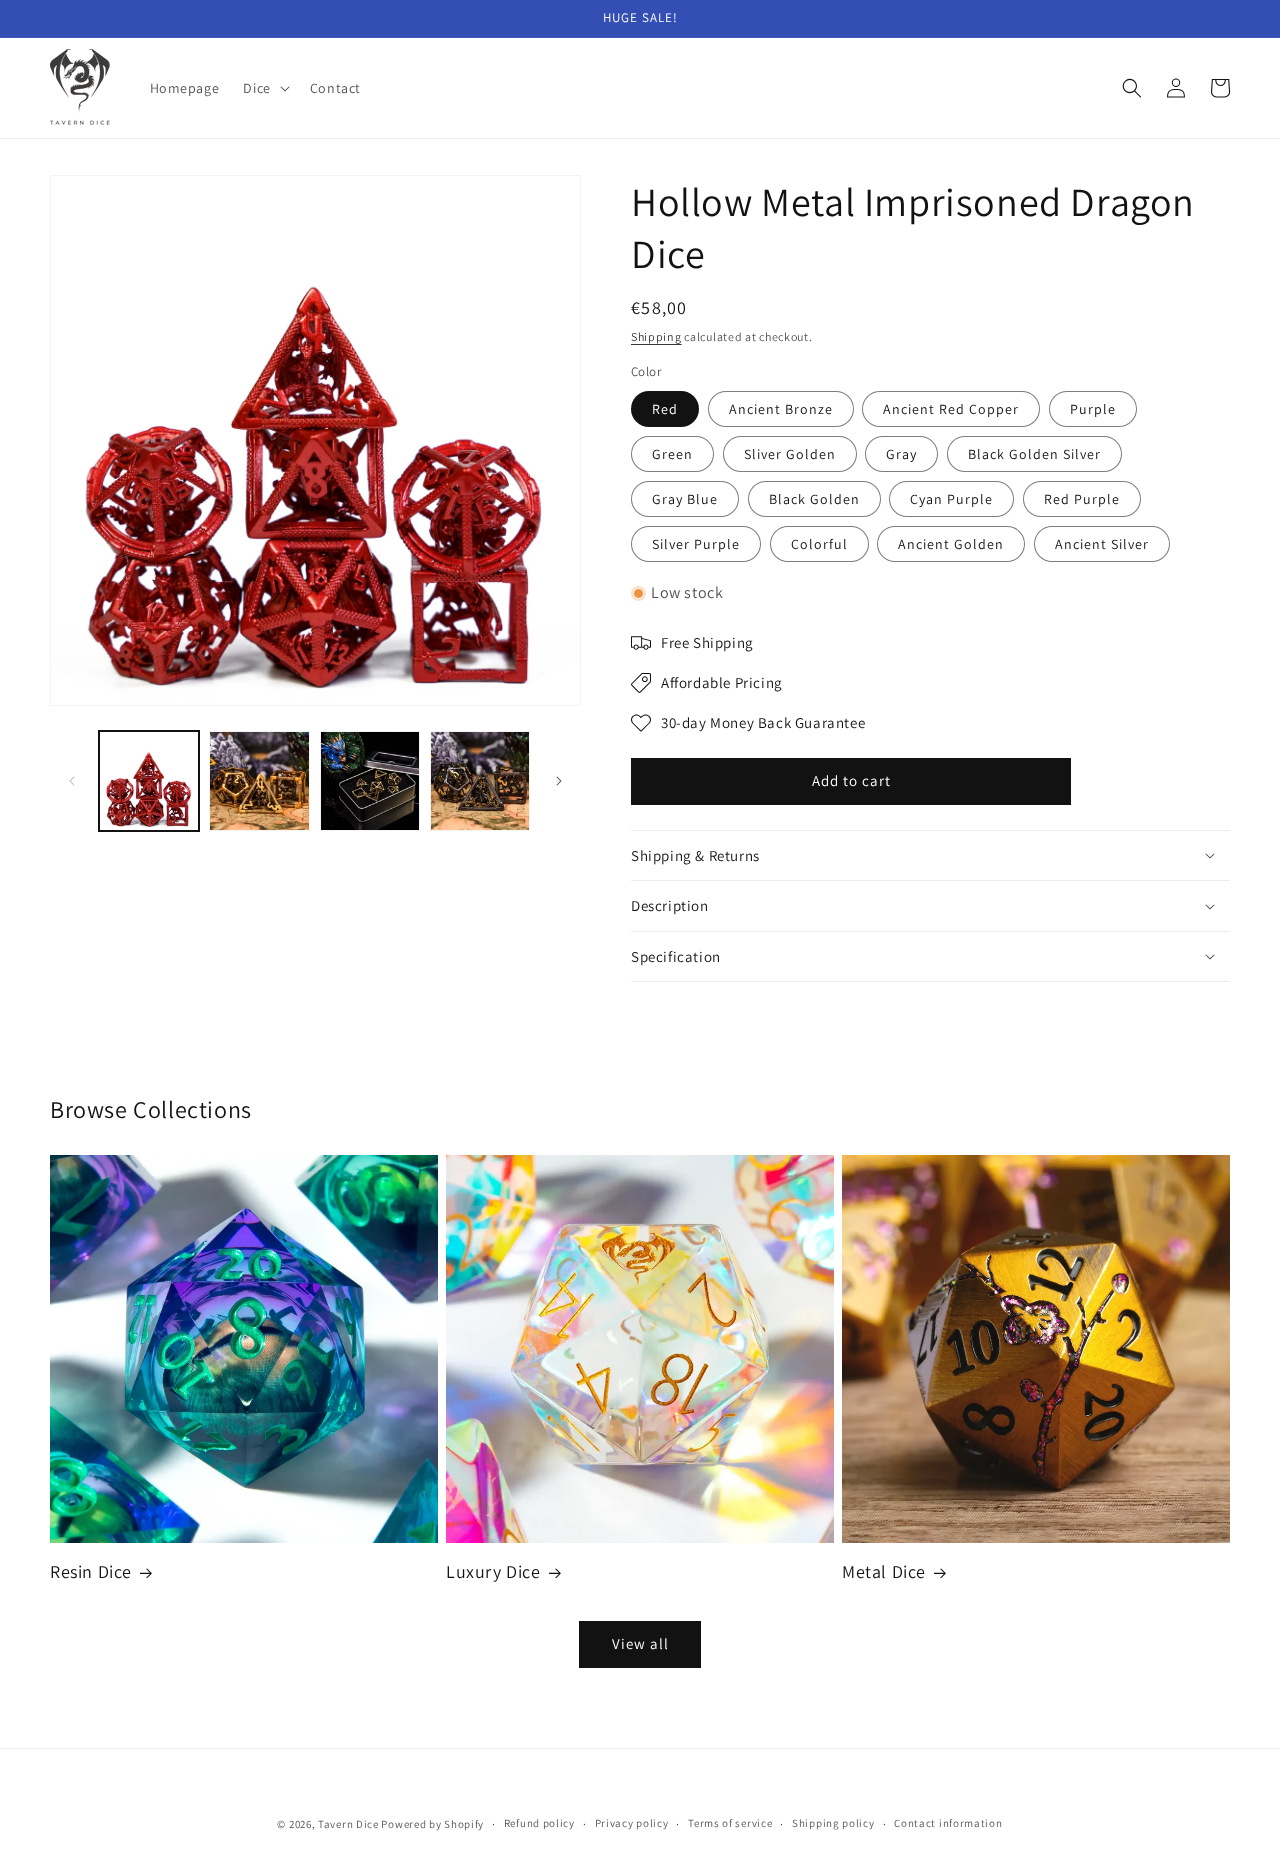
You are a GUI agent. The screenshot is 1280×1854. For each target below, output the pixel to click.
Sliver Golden (790, 454)
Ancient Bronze (781, 409)
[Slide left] (72, 781)
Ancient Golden (951, 544)
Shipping (656, 336)
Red (665, 409)
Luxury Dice (493, 1571)
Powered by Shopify (432, 1824)
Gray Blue (685, 499)
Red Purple (1082, 499)
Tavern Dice (348, 1824)
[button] (264, 88)
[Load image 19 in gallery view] (480, 781)
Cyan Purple (951, 499)
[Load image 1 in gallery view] (149, 781)
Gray (901, 454)
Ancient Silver (1102, 544)
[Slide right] (559, 781)
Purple (1093, 409)
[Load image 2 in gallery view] (259, 781)
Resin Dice (91, 1571)
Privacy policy (632, 1823)
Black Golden (814, 499)
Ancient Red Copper (951, 409)
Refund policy (539, 1823)
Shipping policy (833, 1823)
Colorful (819, 544)
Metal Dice (884, 1571)
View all (640, 1643)
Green (672, 454)
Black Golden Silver (1034, 454)
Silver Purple (696, 544)
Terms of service (730, 1823)
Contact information (948, 1823)
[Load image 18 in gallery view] (370, 781)
